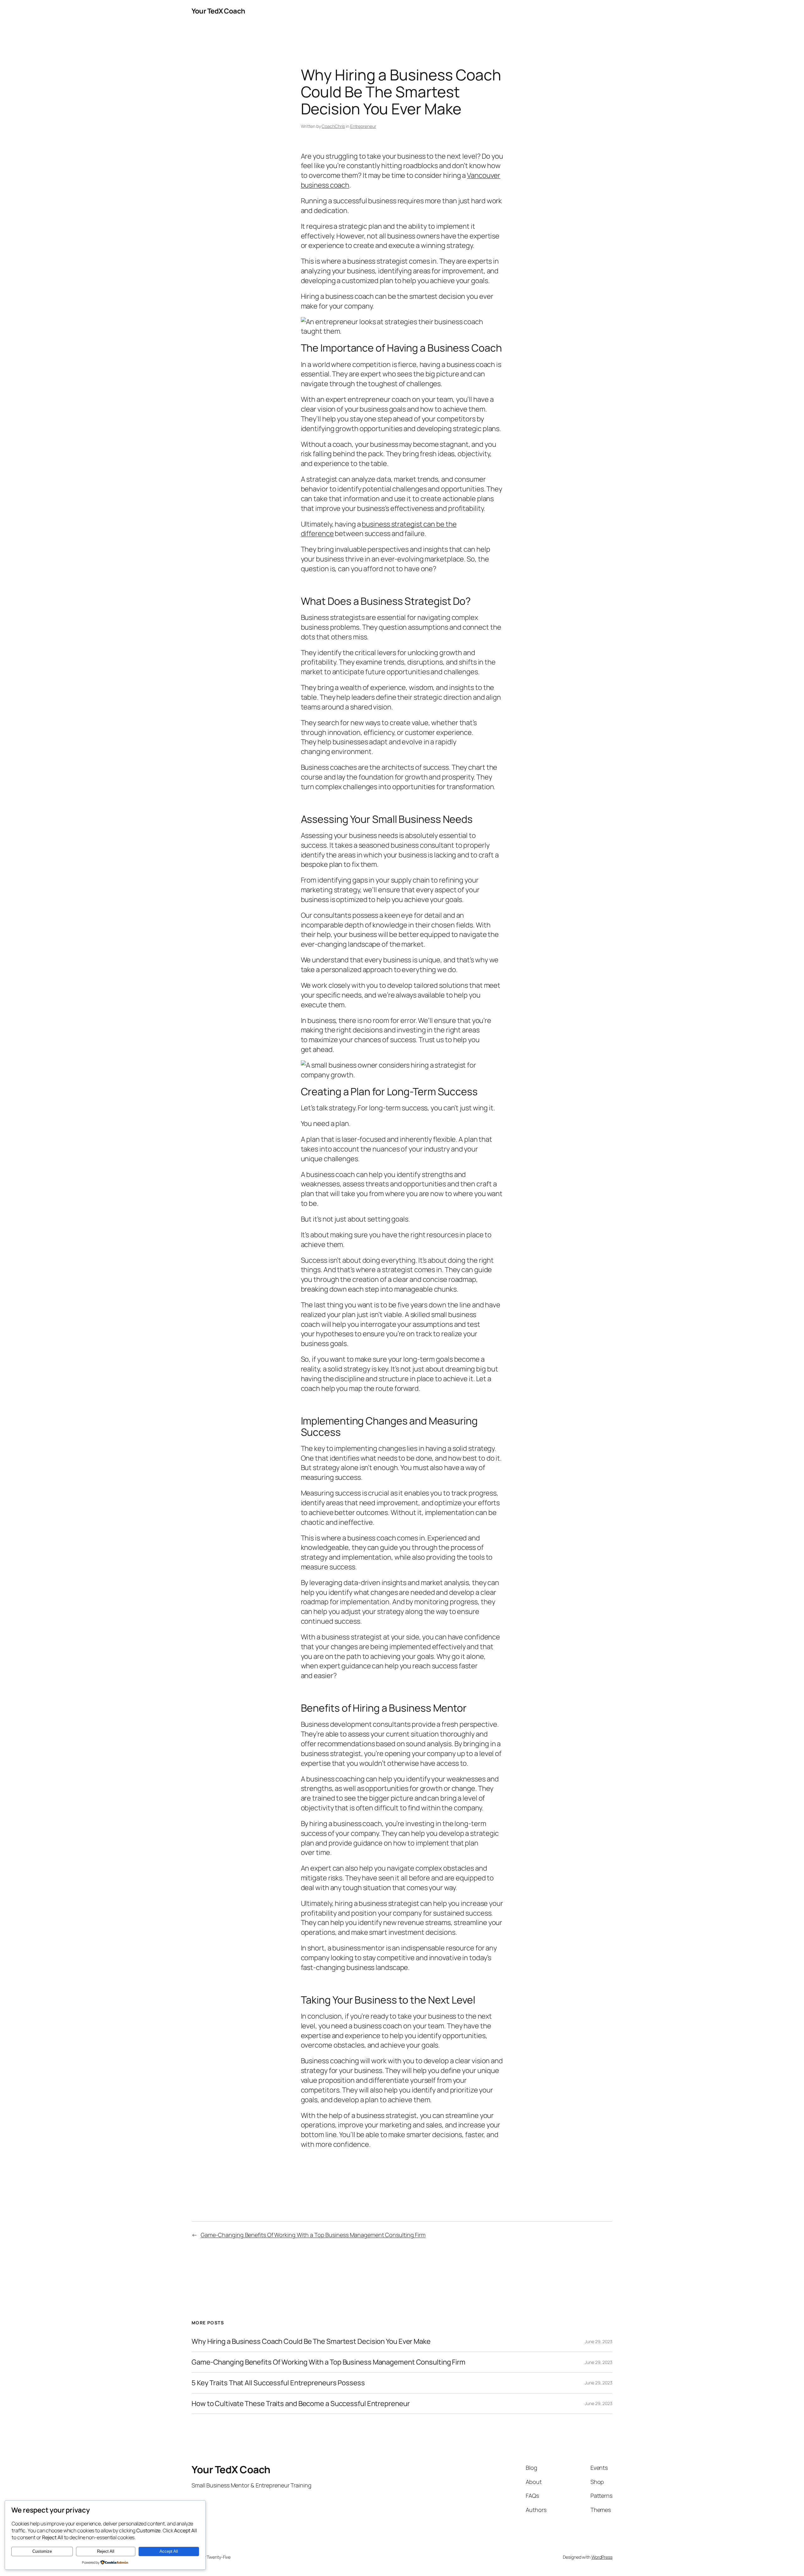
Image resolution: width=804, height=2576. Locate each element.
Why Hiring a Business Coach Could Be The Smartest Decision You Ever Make (311, 2341)
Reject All (106, 2551)
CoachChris (333, 126)
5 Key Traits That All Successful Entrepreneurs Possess (278, 2383)
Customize (42, 2551)
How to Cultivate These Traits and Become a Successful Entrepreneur (301, 2404)
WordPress (602, 2557)
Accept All (169, 2551)
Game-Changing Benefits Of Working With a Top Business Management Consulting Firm (313, 2235)
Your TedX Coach (218, 11)
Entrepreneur (363, 126)
